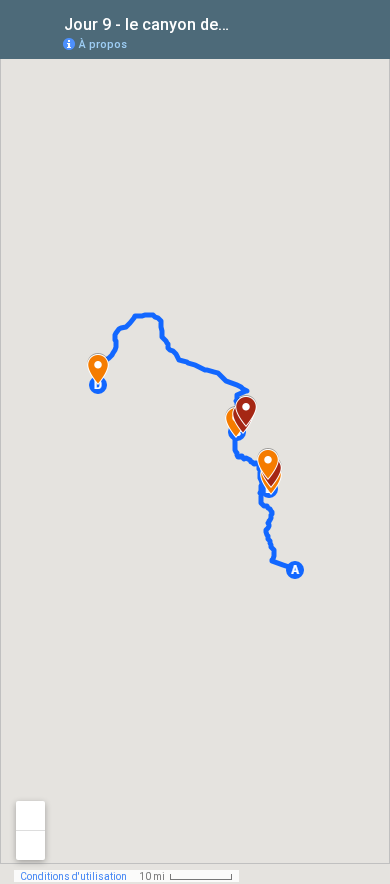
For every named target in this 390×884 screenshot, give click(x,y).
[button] (295, 570)
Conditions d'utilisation (73, 876)
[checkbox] (245, 22)
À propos (103, 44)
